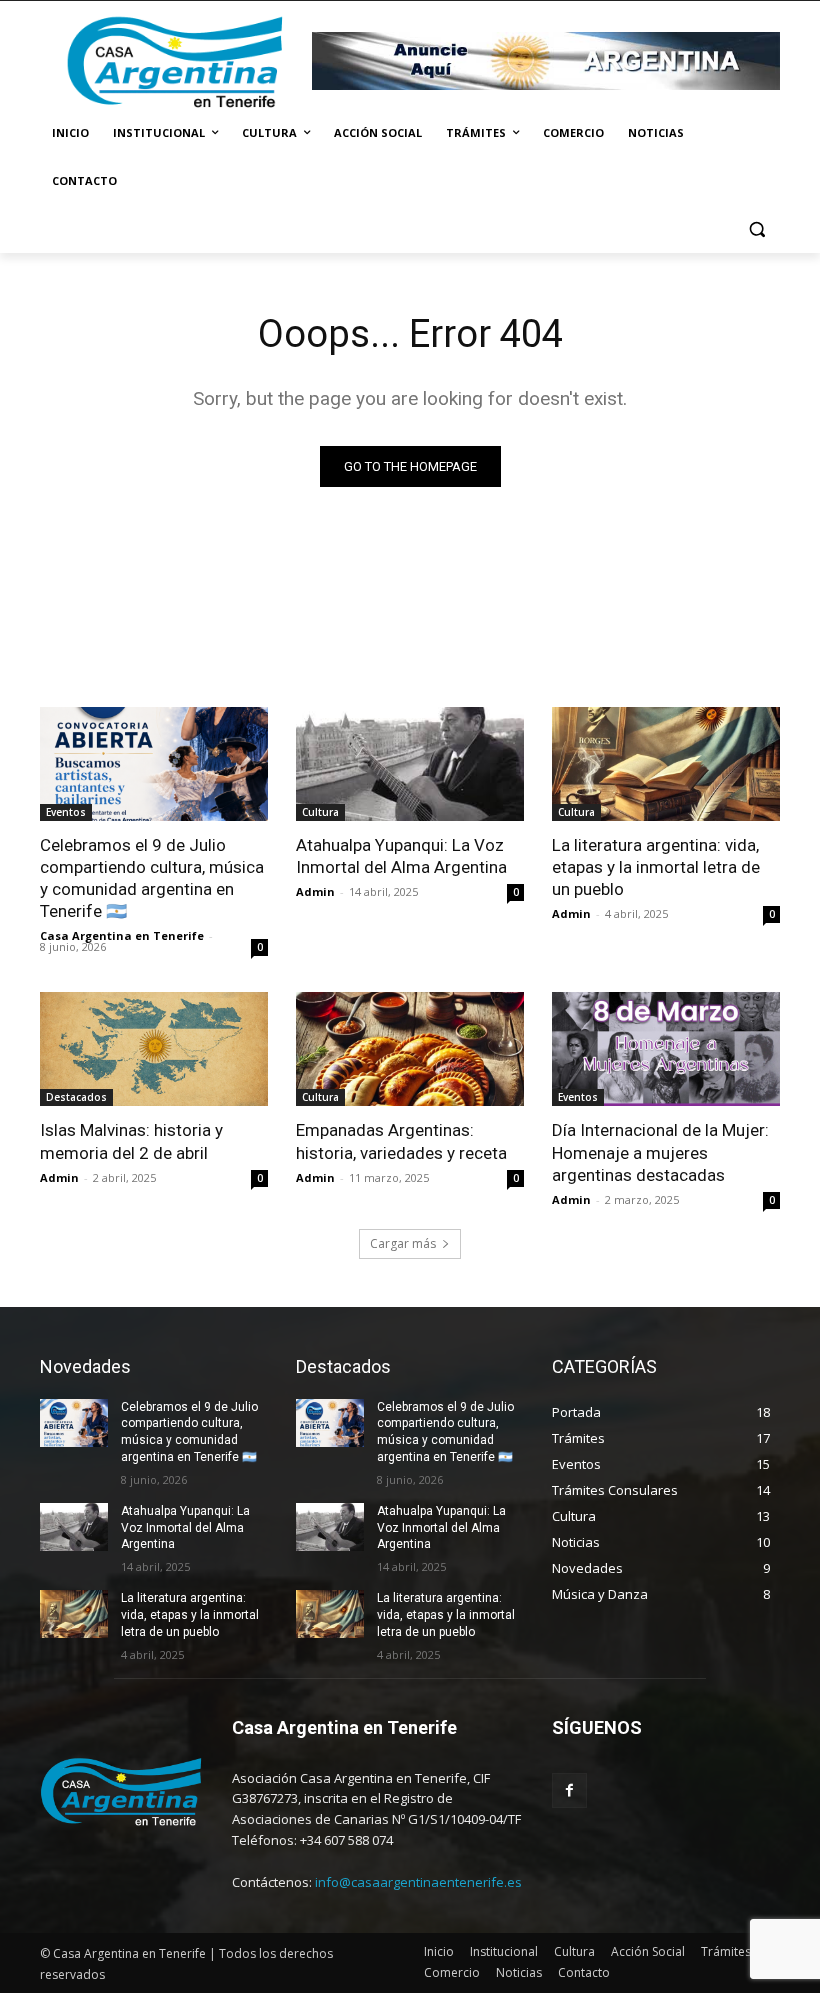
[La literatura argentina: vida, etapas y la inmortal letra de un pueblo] (666, 764)
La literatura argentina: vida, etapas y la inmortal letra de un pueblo (656, 867)
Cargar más (403, 1243)
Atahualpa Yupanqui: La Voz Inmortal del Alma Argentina (401, 856)
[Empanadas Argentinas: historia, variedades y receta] (410, 1049)
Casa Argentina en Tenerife (122, 935)
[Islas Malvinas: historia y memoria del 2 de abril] (154, 1049)
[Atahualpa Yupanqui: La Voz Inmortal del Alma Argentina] (410, 764)
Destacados (76, 1097)
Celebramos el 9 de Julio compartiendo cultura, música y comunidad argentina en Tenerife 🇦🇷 (152, 878)
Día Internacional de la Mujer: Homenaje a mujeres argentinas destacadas (660, 1152)
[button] (756, 229)
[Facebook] (569, 1790)
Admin (315, 891)
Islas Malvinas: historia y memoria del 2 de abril (131, 1141)
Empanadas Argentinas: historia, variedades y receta (401, 1141)
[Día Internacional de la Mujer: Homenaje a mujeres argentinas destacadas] (666, 1049)
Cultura (320, 812)
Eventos (66, 812)
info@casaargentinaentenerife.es (418, 1882)
